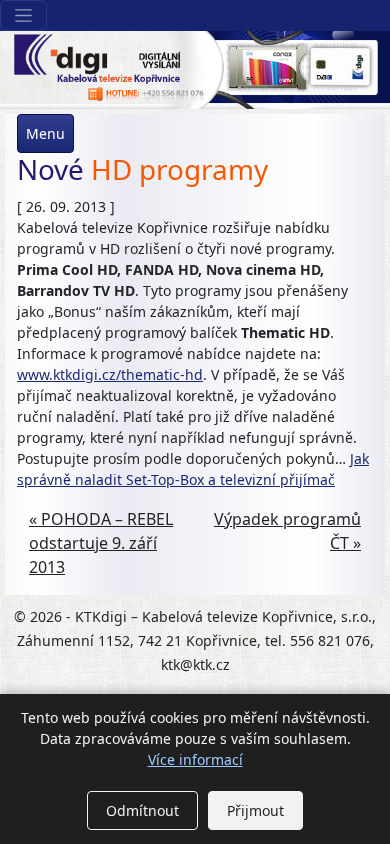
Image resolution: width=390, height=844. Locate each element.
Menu (45, 133)
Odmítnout (142, 810)
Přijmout (255, 810)
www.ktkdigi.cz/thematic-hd (110, 374)
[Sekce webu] (23, 15)
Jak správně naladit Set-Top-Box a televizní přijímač (193, 469)
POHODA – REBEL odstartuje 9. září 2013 (101, 543)
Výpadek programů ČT (287, 531)
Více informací (195, 759)
